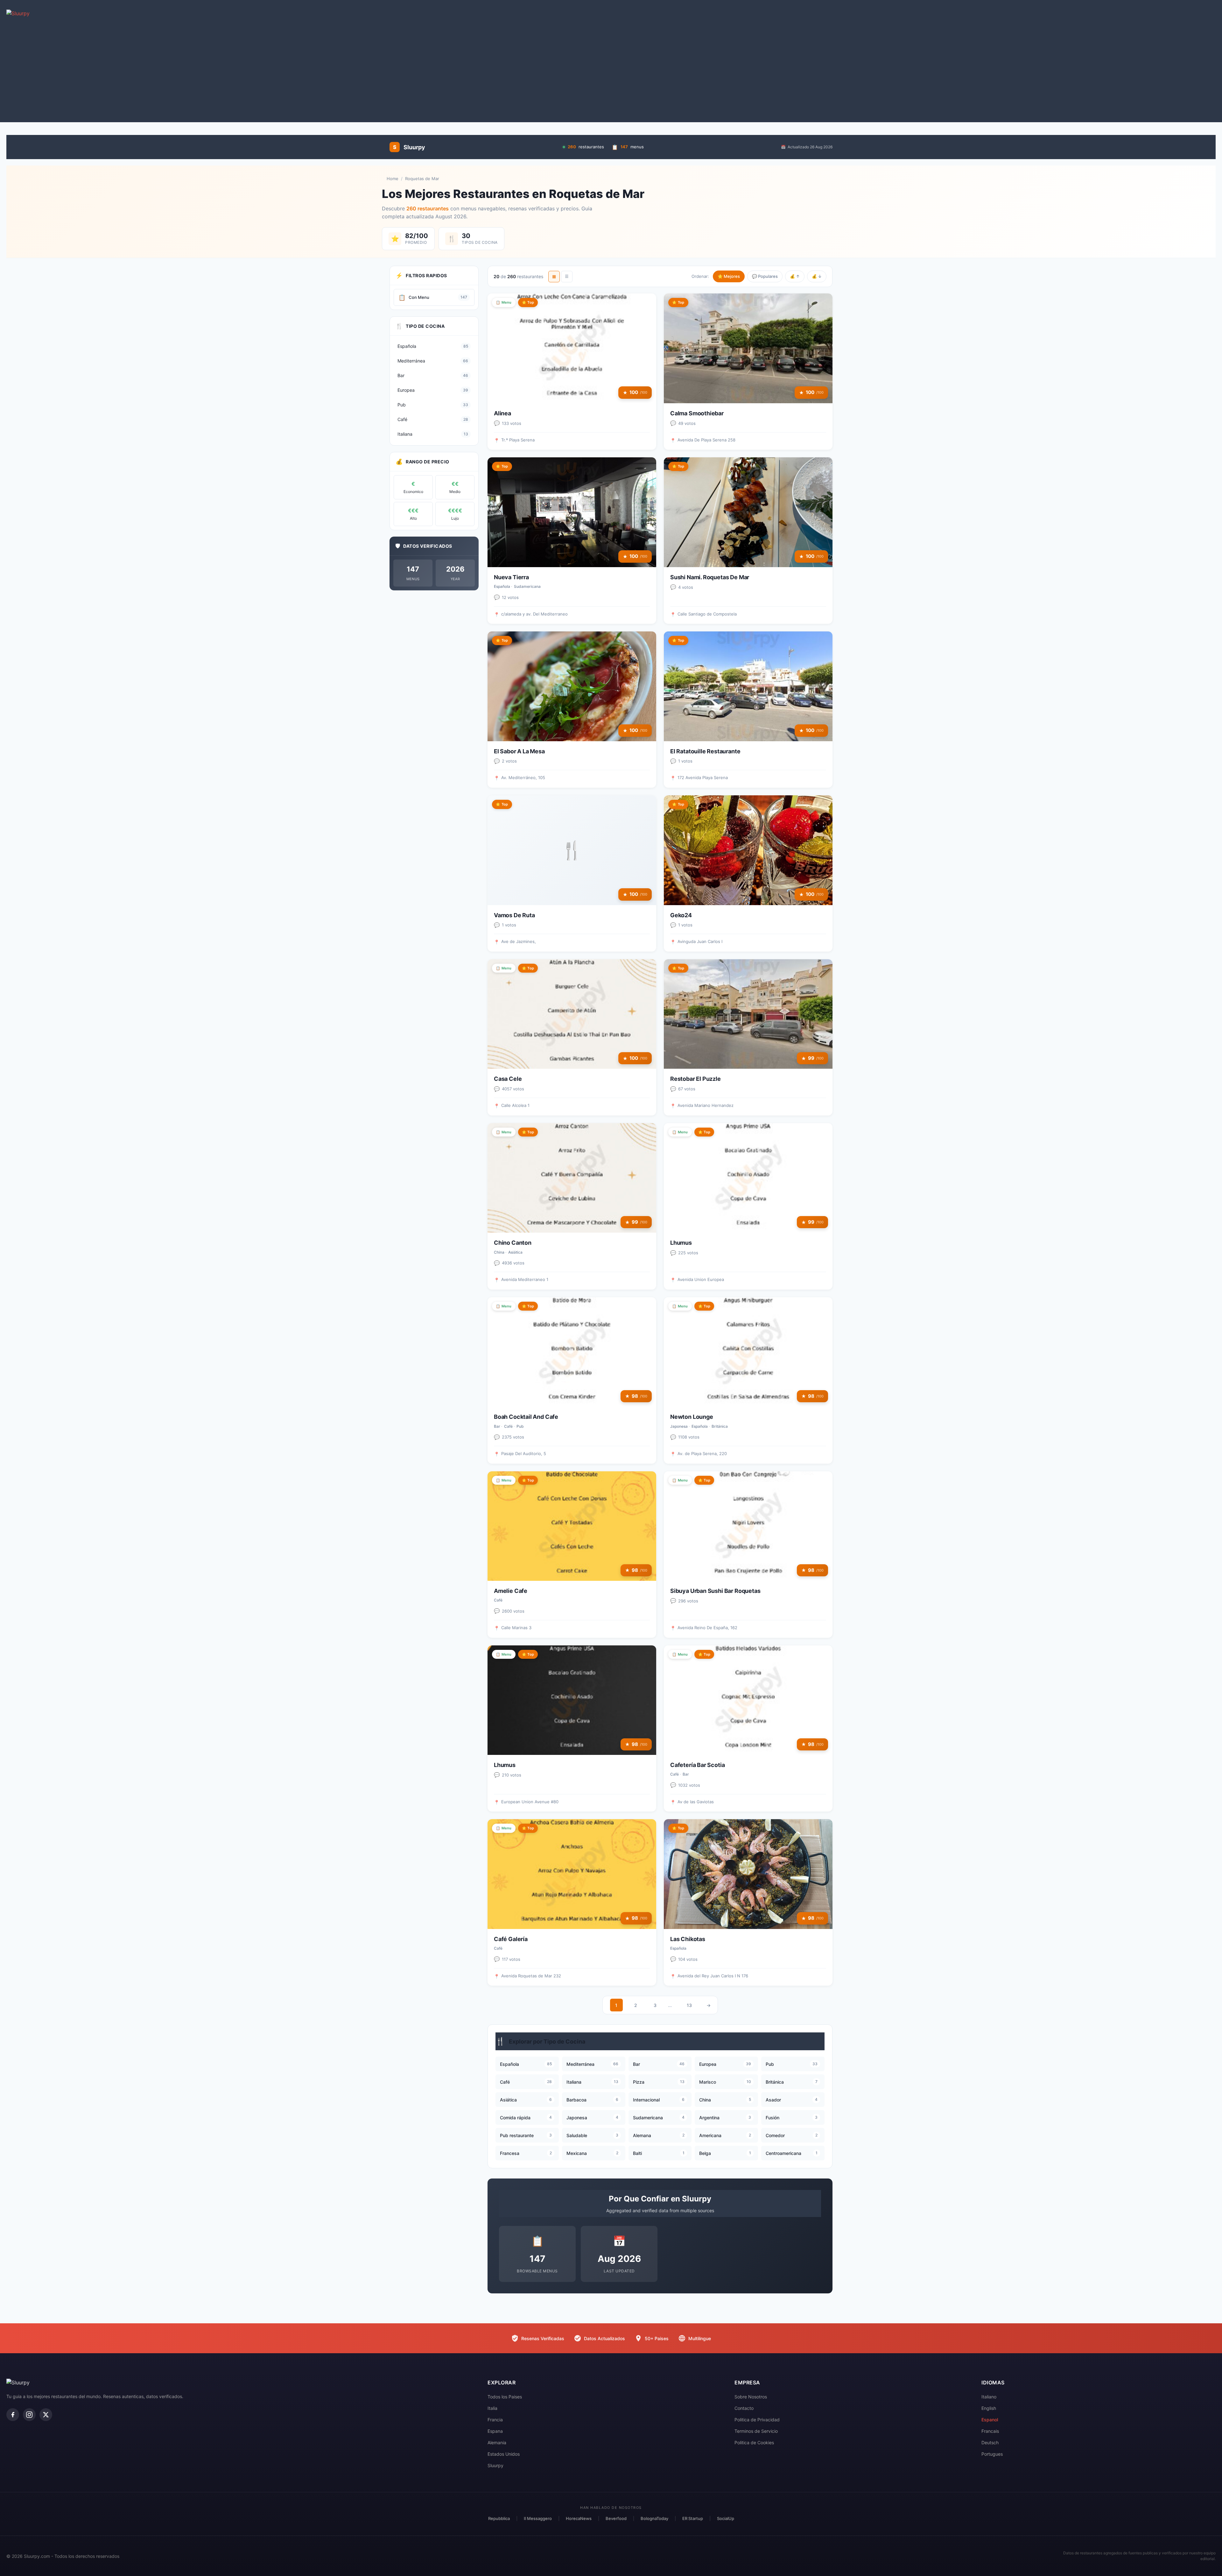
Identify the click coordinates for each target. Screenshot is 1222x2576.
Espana (495, 2431)
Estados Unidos (504, 2454)
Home (393, 179)
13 (689, 2005)
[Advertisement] (611, 71)
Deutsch (990, 2442)
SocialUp (726, 2518)
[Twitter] (46, 2415)
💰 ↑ (795, 276)
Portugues (992, 2454)
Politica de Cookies (754, 2442)
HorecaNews (579, 2518)
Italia (492, 2408)
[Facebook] (13, 2415)
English (989, 2408)
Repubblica (499, 2518)
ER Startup (693, 2518)
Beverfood (616, 2518)
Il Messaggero (538, 2518)
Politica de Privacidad (757, 2420)
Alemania (497, 2442)
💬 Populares (765, 276)
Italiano (989, 2397)
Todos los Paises (505, 2397)
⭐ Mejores (729, 276)
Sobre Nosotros (751, 2397)
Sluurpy (495, 2465)
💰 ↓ (817, 276)
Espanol (990, 2420)
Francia (495, 2420)
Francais (990, 2431)
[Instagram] (29, 2415)
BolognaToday (654, 2518)
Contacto (744, 2408)
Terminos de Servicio (756, 2431)
